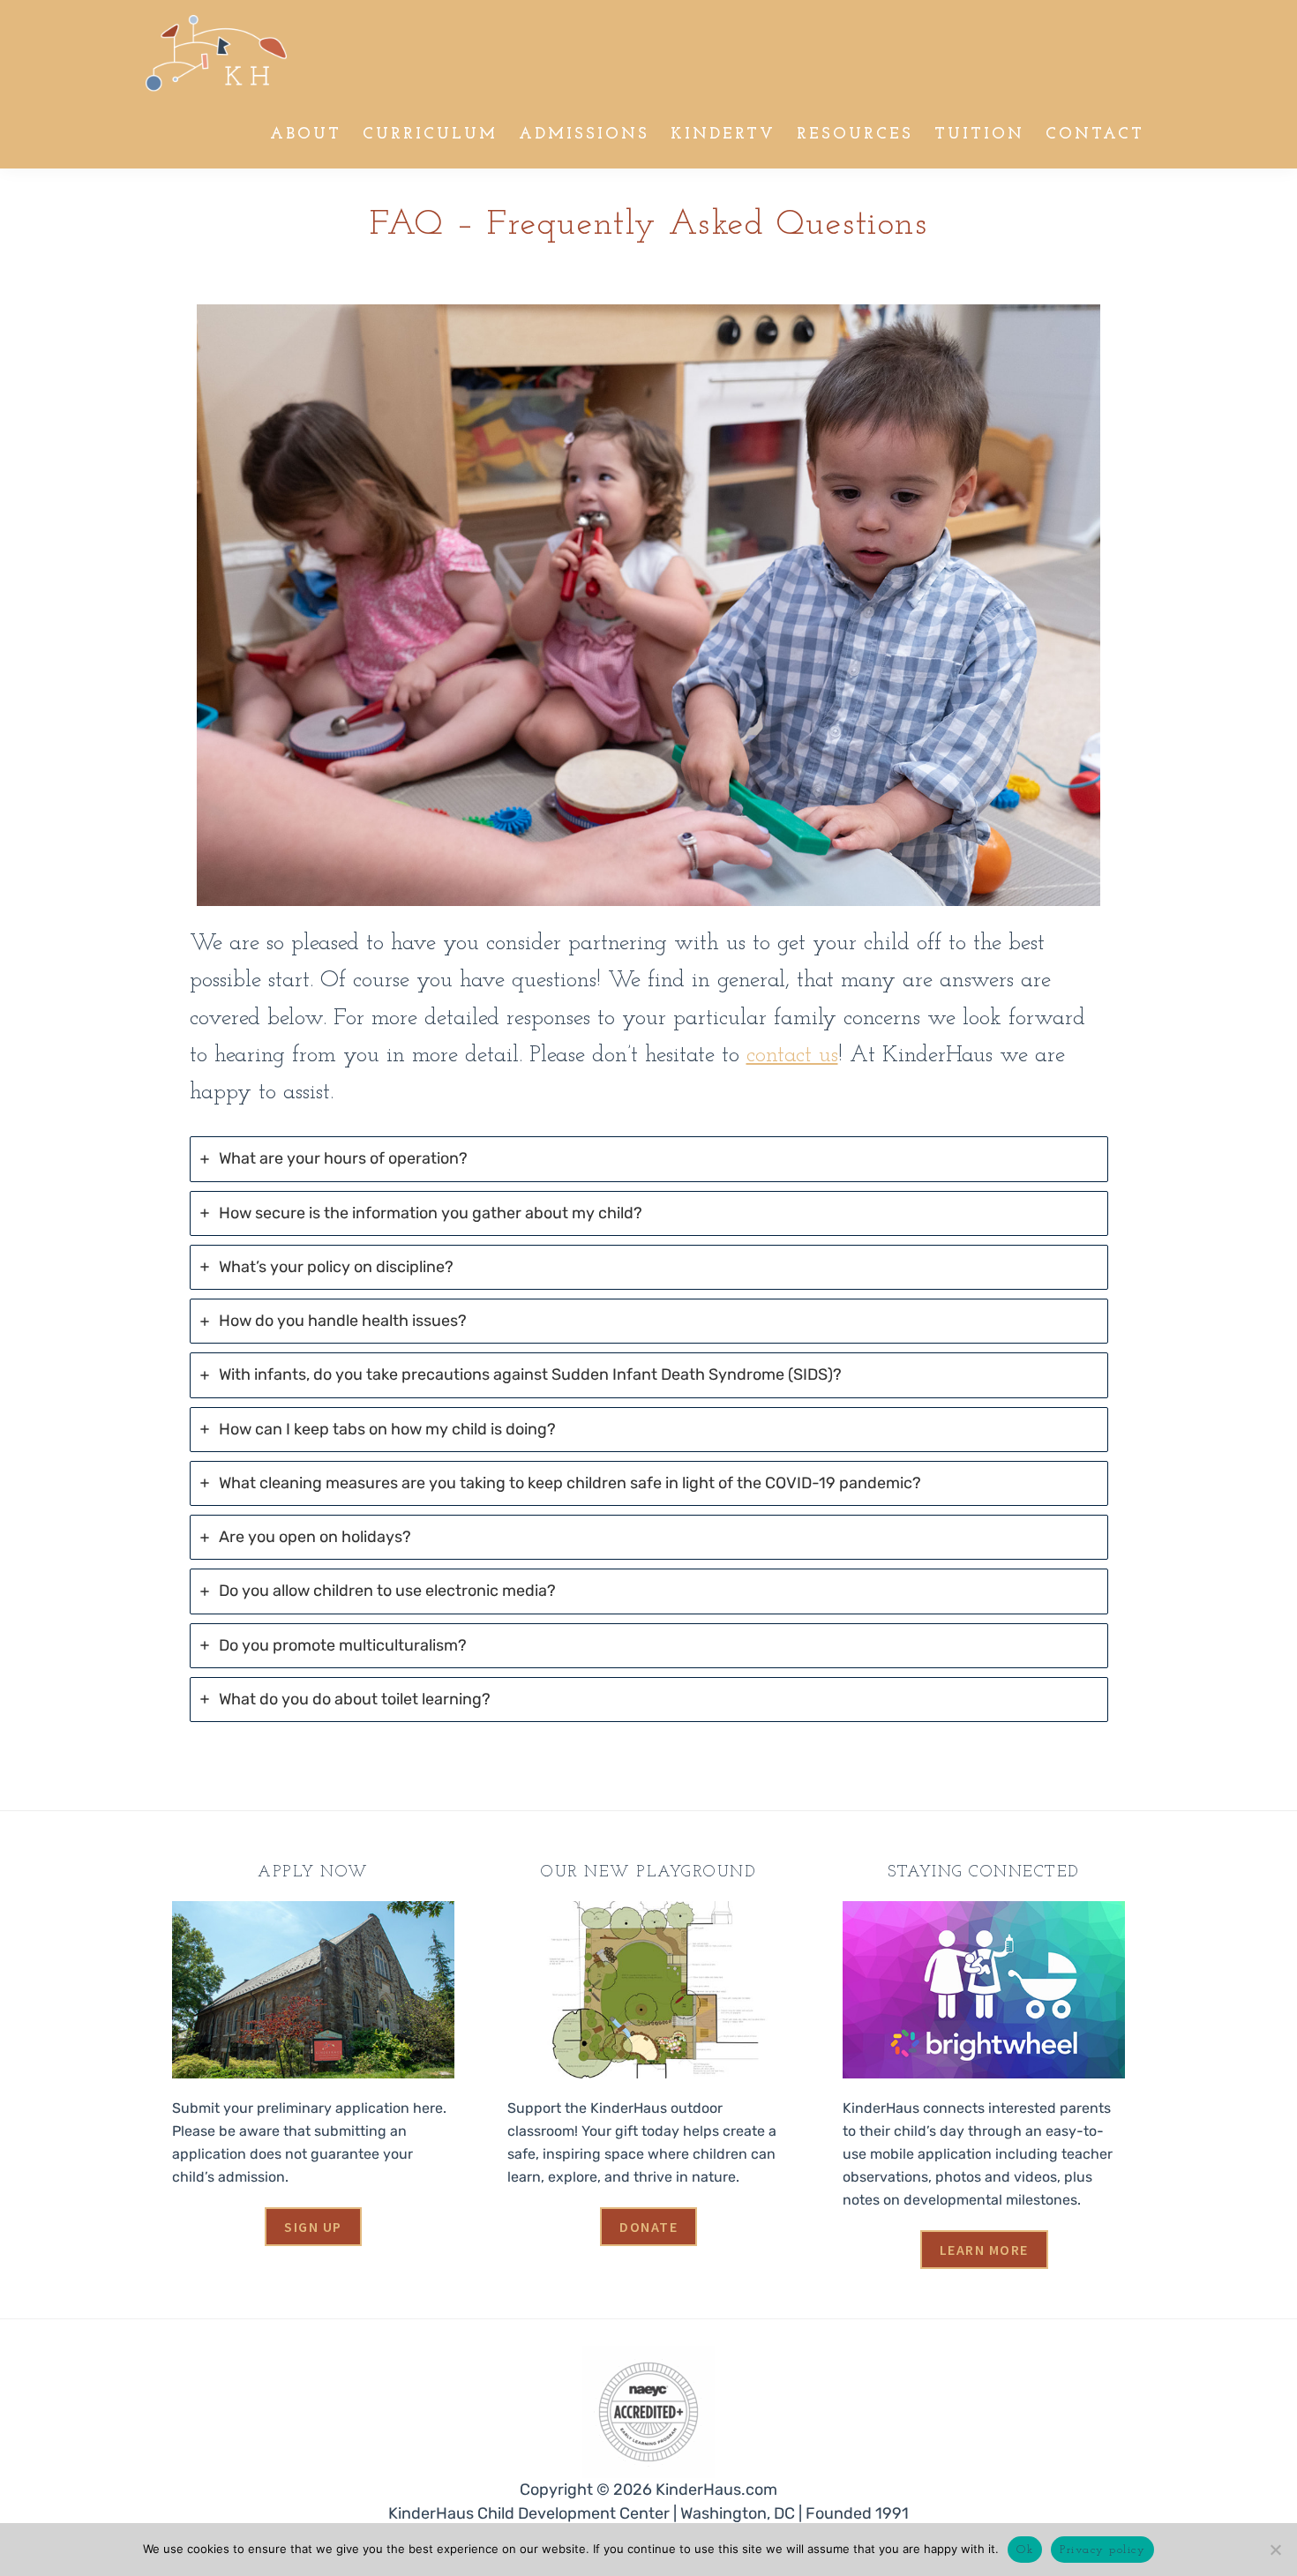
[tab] (649, 1159)
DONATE (648, 2227)
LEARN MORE (984, 2250)
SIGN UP (313, 2227)
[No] (1275, 2550)
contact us (792, 1056)
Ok (1025, 2550)
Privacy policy (1102, 2550)
